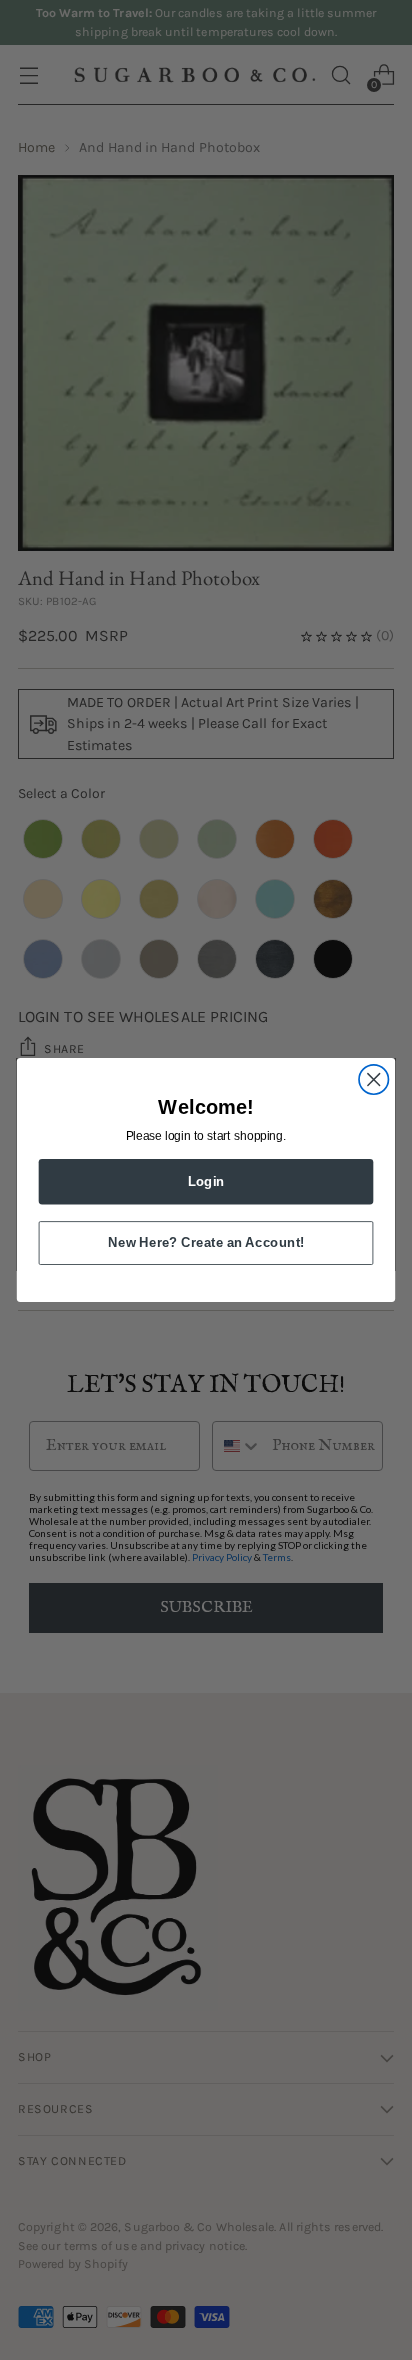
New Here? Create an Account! (206, 1242)
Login (206, 1181)
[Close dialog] (373, 1079)
